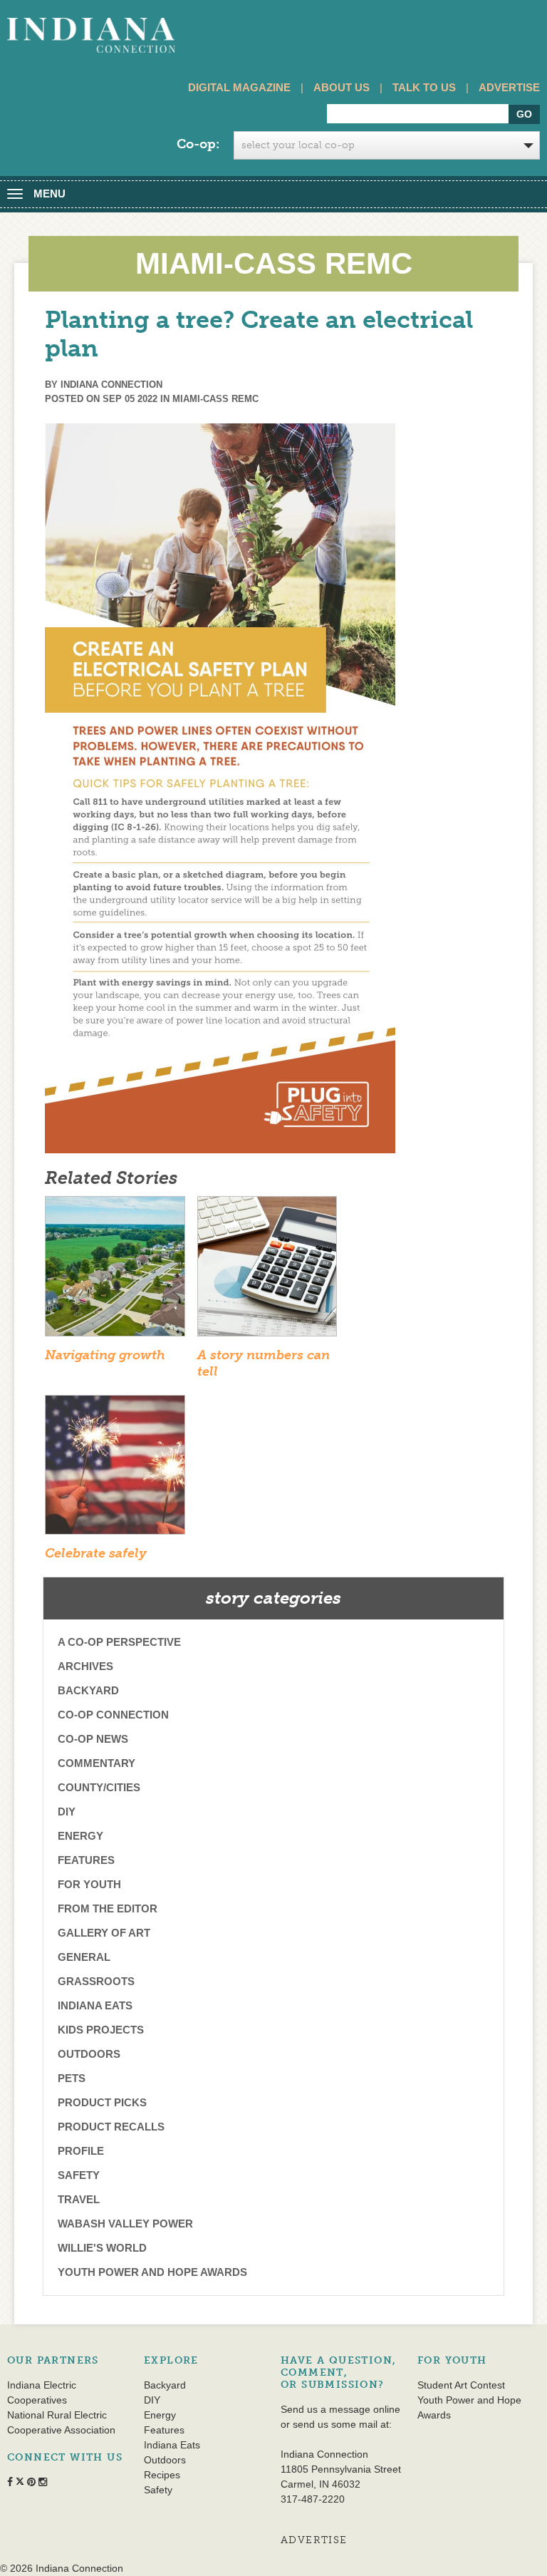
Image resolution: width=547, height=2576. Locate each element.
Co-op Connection (113, 1715)
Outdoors (89, 2054)
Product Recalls (111, 2127)
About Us (342, 87)
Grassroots (96, 1981)
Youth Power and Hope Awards (152, 2272)
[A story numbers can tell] (267, 1271)
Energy (80, 1836)
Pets (72, 2078)
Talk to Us (424, 87)
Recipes (162, 2475)
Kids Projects (101, 2030)
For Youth (89, 1884)
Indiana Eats (95, 2005)
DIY (67, 1812)
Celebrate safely (96, 1553)
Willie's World (102, 2248)
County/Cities (99, 1787)
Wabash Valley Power (125, 2224)
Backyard (88, 1690)
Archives (85, 1666)
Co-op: (198, 144)
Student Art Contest (461, 2385)
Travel (79, 2199)
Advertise (509, 87)
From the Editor (108, 1908)
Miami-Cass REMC (215, 399)
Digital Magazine (239, 87)
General (84, 1957)
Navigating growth (105, 1355)
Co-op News (93, 1739)
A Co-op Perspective (119, 1642)
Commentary (97, 1763)
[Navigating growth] (115, 1271)
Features (86, 1860)
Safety (79, 2175)
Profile (81, 2151)
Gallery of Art (104, 1933)
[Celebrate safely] (115, 1469)
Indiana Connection (111, 385)
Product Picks (102, 2102)
